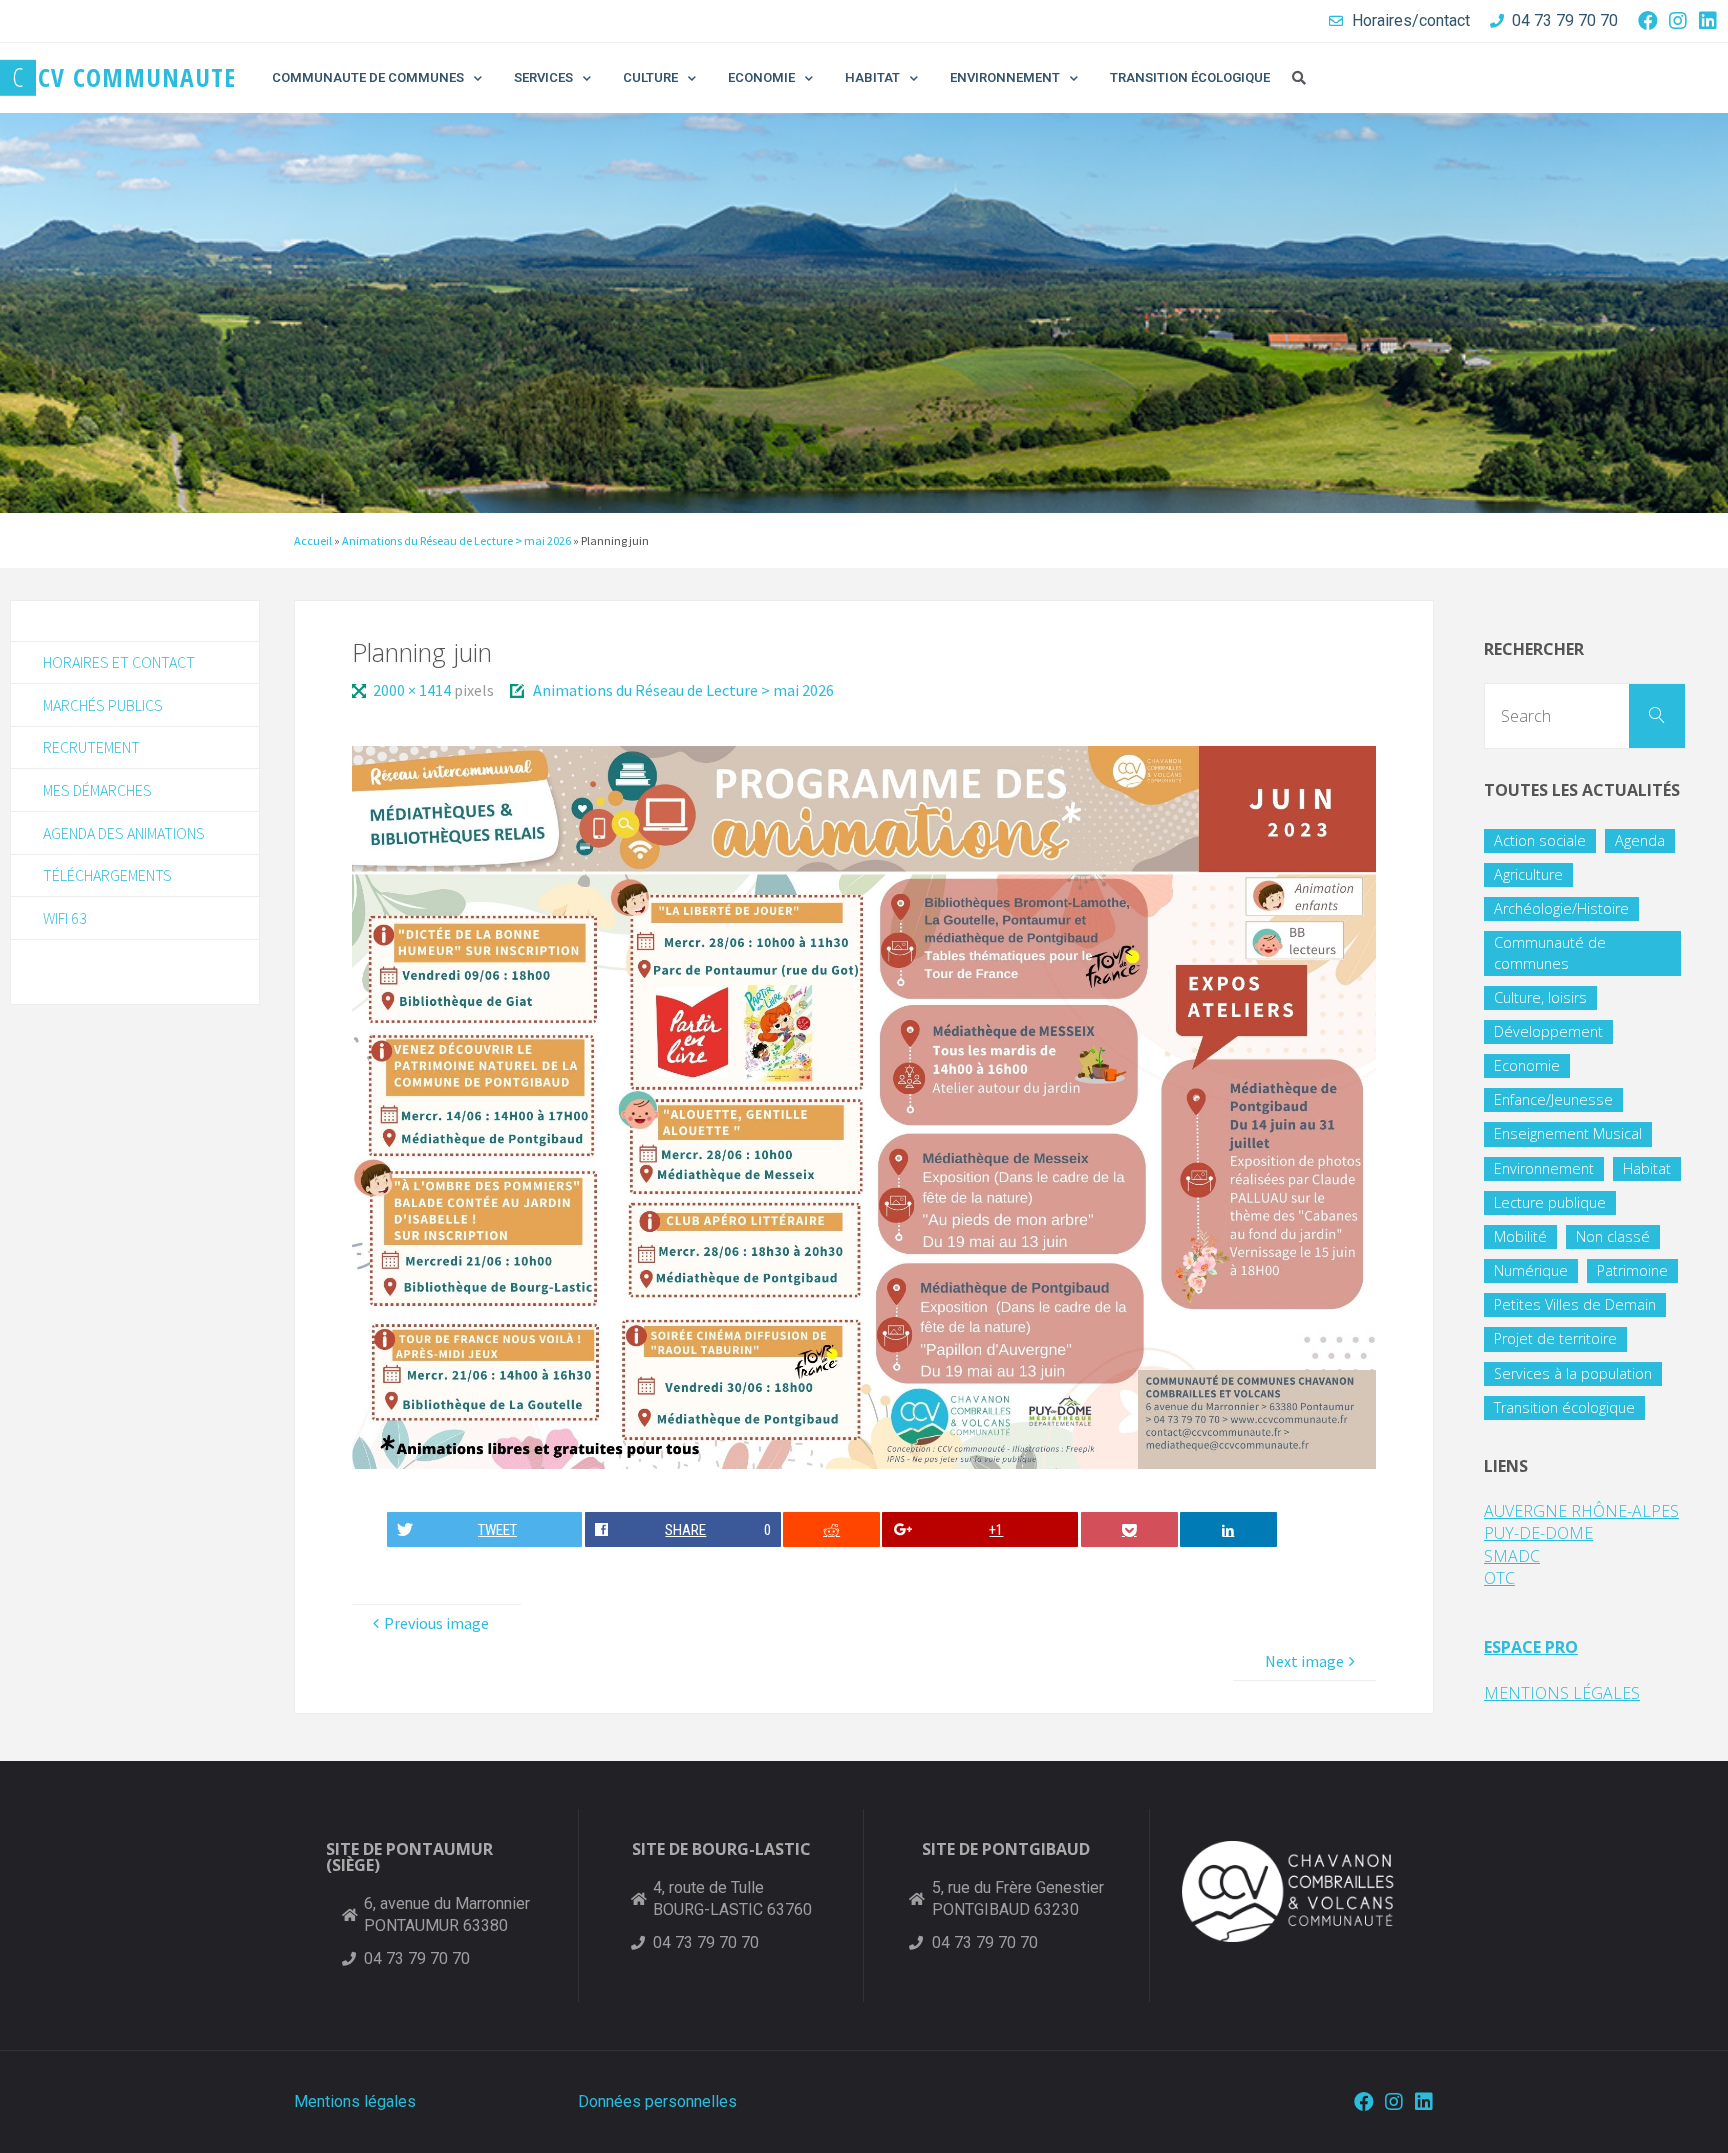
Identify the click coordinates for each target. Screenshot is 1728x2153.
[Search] (1657, 716)
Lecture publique (1550, 1202)
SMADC (1512, 1556)
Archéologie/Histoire (1561, 908)
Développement (1548, 1031)
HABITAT (872, 77)
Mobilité (1520, 1236)
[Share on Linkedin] (1228, 1529)
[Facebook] (1648, 21)
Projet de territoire (1555, 1338)
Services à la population (1573, 1373)
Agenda (1640, 840)
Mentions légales (355, 2101)
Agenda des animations (124, 833)
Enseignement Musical (1568, 1133)
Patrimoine (1632, 1270)
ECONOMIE (761, 77)
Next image (1304, 1661)
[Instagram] (1678, 21)
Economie (1527, 1065)
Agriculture (1528, 874)
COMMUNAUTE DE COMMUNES (368, 77)
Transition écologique (1564, 1407)
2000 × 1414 (413, 690)
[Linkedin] (1708, 21)
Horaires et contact (119, 662)
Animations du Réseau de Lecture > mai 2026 (456, 540)
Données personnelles (657, 2101)
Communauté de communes (1550, 952)
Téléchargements (107, 875)
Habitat (1647, 1168)
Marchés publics (103, 705)
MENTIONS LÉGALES (1562, 1693)
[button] (1299, 78)
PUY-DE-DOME (1538, 1533)
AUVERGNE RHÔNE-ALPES (1581, 1511)
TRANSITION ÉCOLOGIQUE (1190, 77)
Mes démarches (97, 790)
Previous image (436, 1623)
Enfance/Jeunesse (1553, 1099)
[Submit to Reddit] (831, 1529)
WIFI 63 (65, 918)
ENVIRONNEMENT (1005, 77)
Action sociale (1540, 840)
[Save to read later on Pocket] (1129, 1529)
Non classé (1613, 1236)
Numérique (1531, 1270)
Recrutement (91, 747)
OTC (1499, 1578)
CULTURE (650, 77)
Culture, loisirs (1540, 997)
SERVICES (543, 77)
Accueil (313, 540)
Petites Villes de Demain (1575, 1304)
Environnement (1544, 1168)
